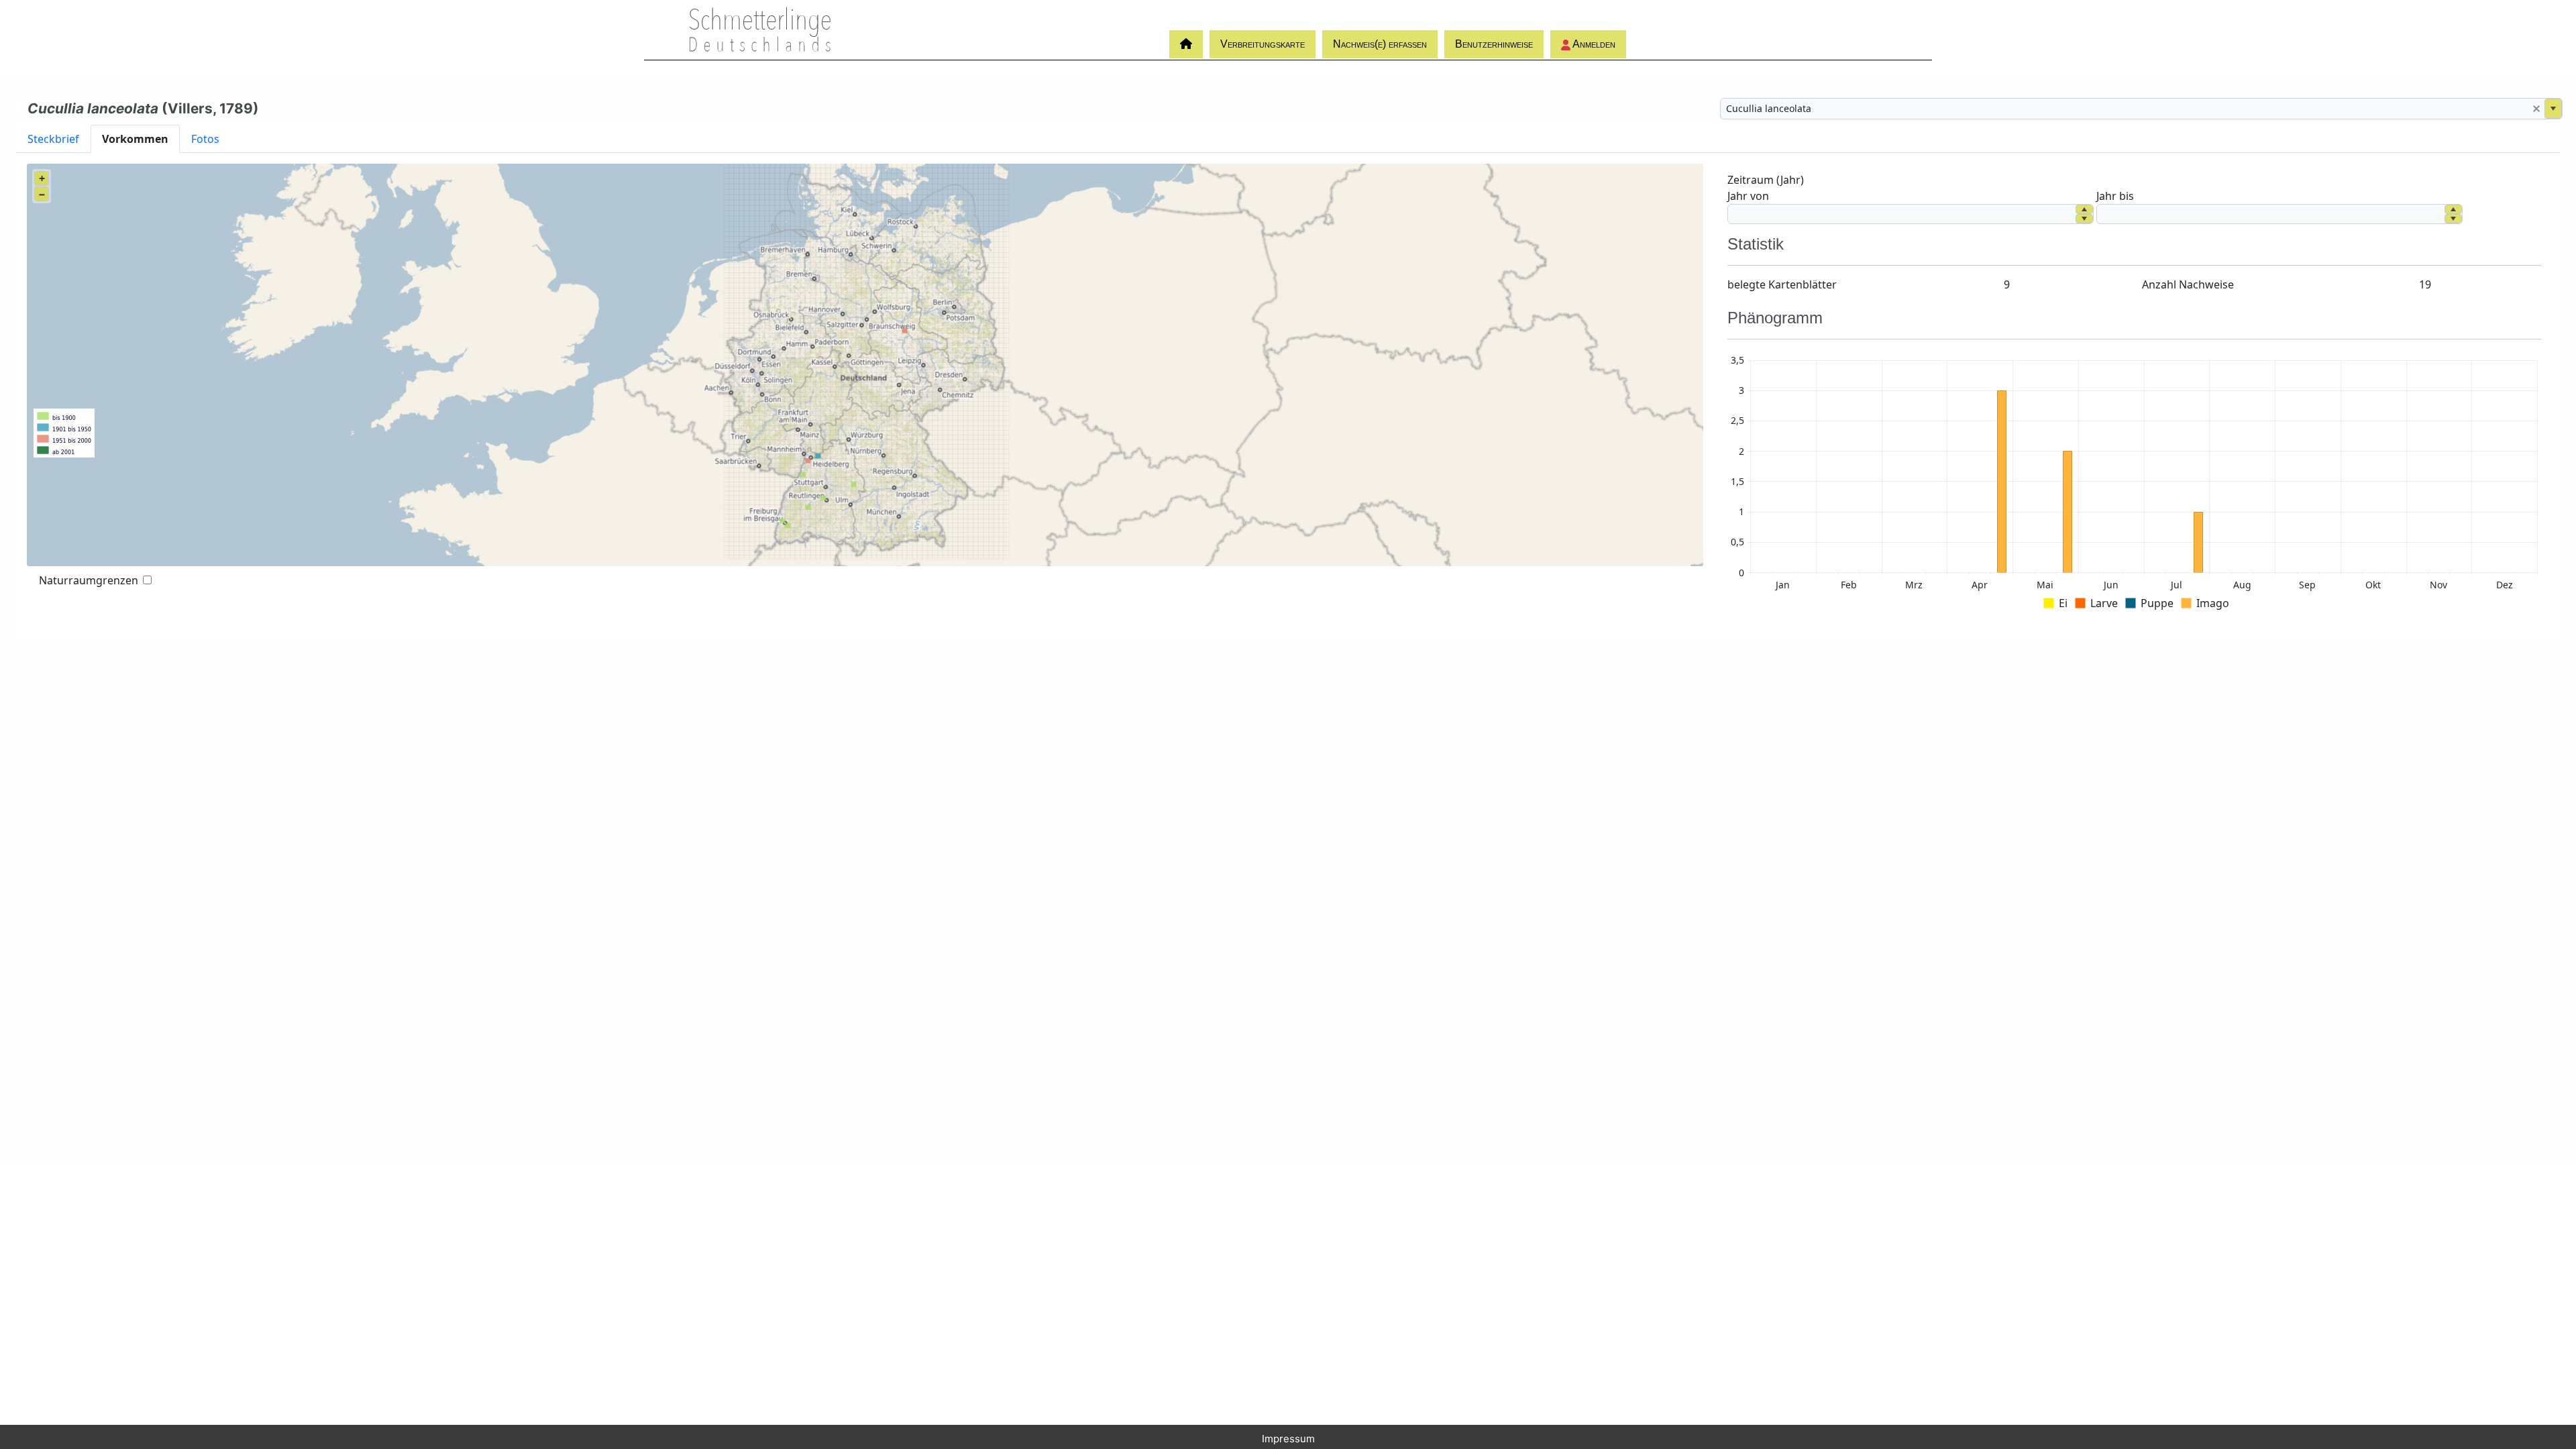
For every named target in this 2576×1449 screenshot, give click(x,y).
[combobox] (2125, 109)
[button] (2536, 109)
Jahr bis (2115, 196)
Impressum (1288, 1439)
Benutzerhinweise (1494, 44)
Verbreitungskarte (1263, 44)
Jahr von (1748, 196)
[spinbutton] (1902, 214)
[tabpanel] (1288, 395)
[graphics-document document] (2134, 484)
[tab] (53, 139)
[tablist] (1288, 139)
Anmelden (1593, 44)
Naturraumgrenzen (89, 580)
